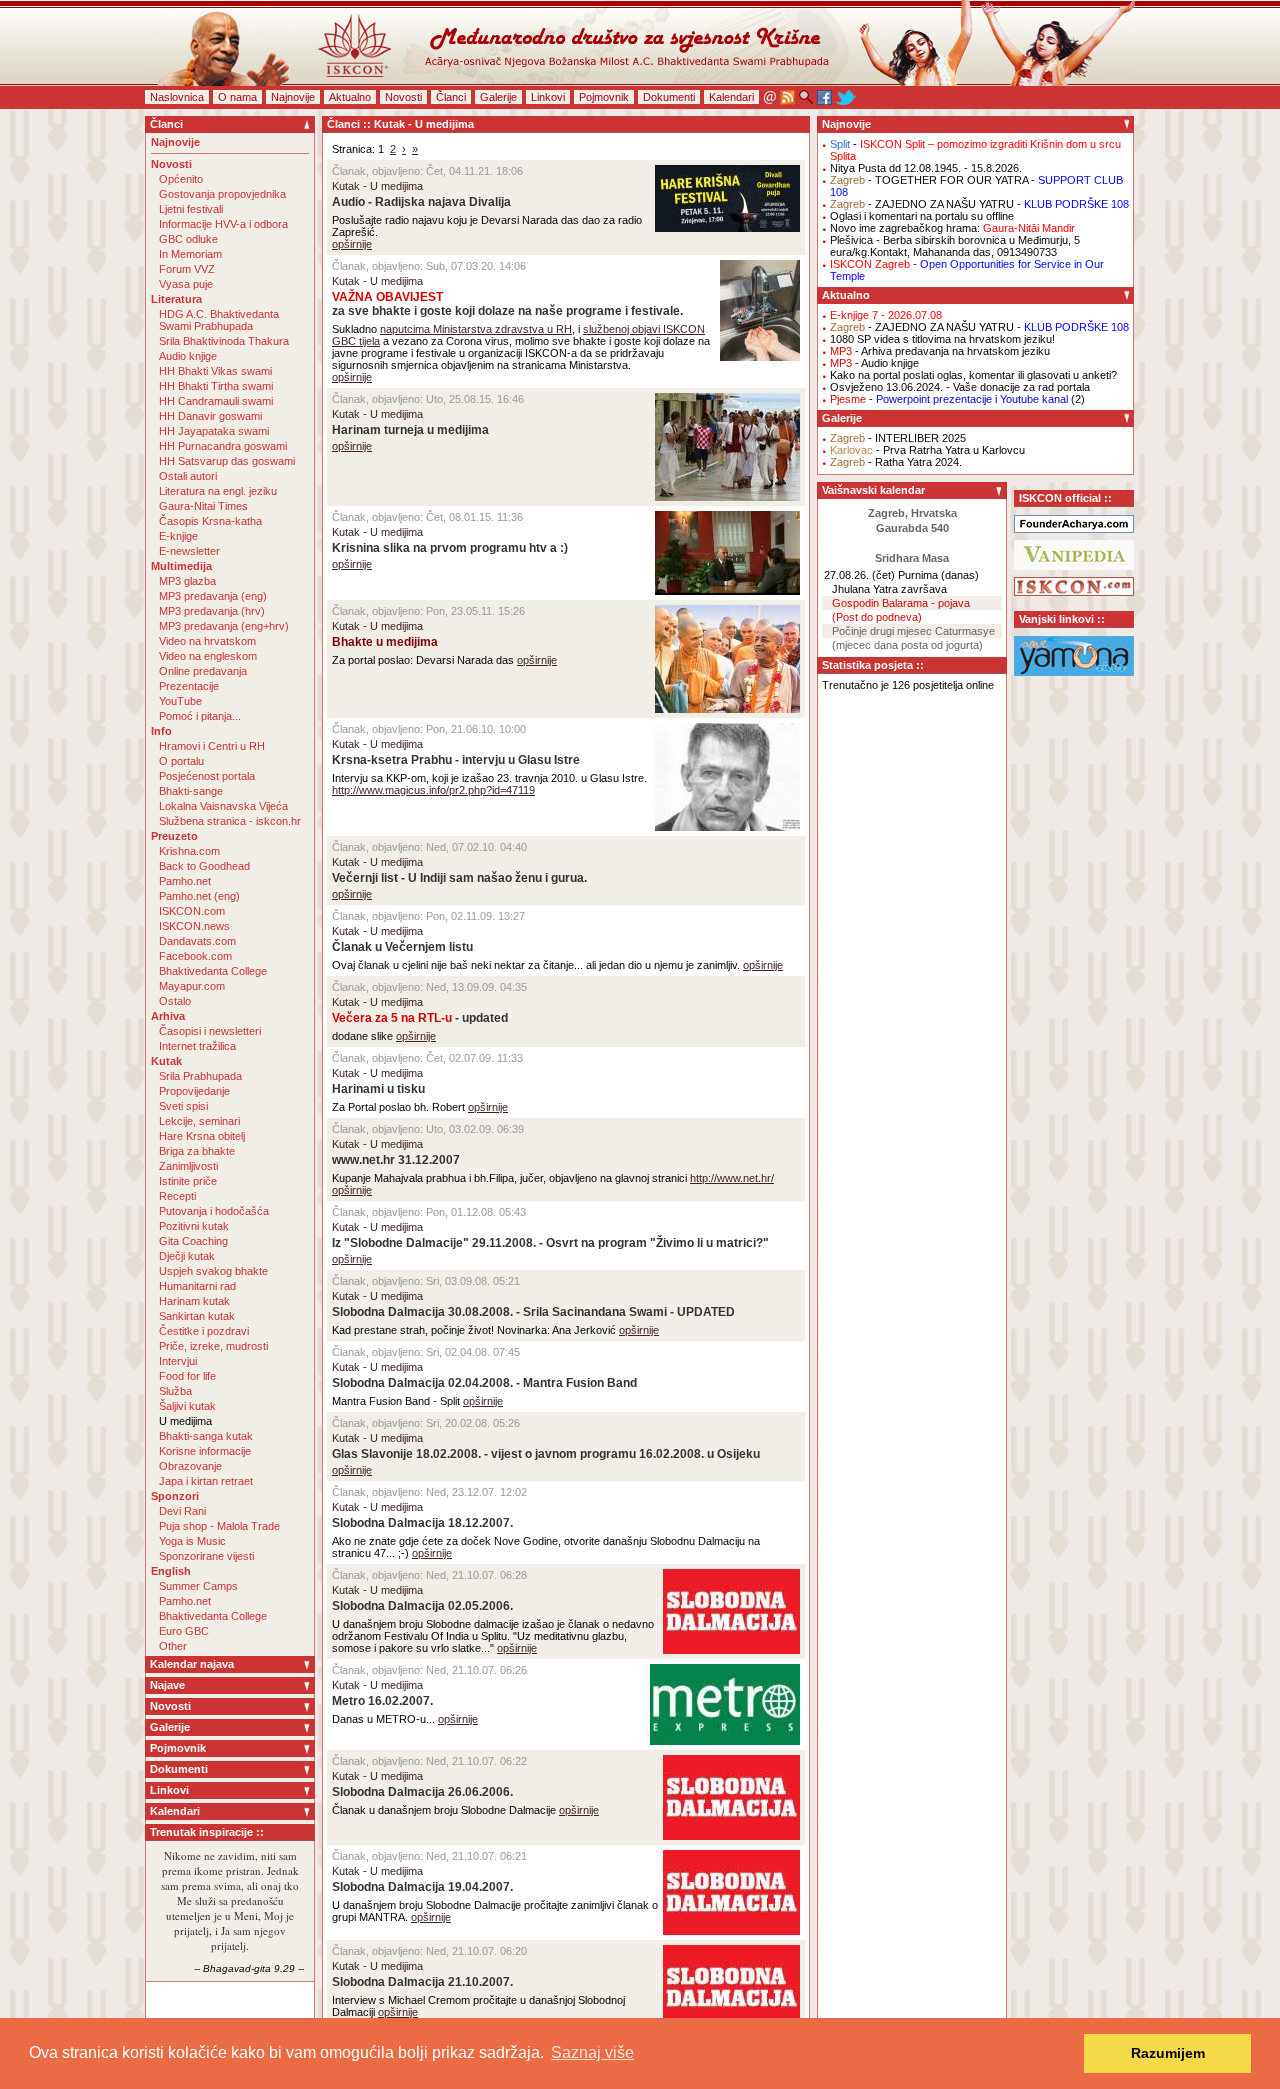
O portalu (181, 761)
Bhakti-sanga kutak (206, 1436)
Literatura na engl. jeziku (218, 491)
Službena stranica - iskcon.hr (230, 821)
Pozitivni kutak (194, 1226)
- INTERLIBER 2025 (898, 438)
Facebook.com (195, 956)
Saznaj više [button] (592, 2052)
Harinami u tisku (378, 1089)
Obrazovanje (190, 1466)
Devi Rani (182, 1511)
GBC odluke (188, 239)
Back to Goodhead (204, 866)
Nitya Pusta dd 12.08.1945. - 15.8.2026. (926, 168)
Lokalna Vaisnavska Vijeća (223, 806)
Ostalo (175, 1001)
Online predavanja (203, 671)
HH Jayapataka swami (214, 431)
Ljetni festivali (191, 209)
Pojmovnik (604, 97)
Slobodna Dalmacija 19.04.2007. (422, 1887)
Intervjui (178, 1361)
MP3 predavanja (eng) (213, 596)
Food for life (187, 1376)
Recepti (177, 1196)
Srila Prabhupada (200, 1076)
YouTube (180, 701)
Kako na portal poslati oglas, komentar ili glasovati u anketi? (973, 375)
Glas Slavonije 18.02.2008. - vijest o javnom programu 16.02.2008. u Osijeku (546, 1454)
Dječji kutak (187, 1256)
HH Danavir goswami (210, 416)
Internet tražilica (197, 1046)
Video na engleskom (208, 656)
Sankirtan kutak (197, 1316)
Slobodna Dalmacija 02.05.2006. (422, 1606)
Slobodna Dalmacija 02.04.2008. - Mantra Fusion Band (484, 1383)
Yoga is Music (192, 1541)
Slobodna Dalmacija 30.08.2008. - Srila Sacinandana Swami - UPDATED (533, 1312)
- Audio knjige (874, 363)
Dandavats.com (197, 941)
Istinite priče (188, 1181)
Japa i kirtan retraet (206, 1481)
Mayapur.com (192, 986)
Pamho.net (185, 881)
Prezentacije (189, 686)
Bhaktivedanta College (213, 971)
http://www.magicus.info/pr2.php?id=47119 (433, 790)
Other (173, 1646)
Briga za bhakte (197, 1151)
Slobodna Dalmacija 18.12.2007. (422, 1523)
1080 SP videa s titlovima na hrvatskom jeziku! (942, 339)
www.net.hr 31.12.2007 (396, 1160)
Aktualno (350, 97)
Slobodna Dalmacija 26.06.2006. (422, 1792)
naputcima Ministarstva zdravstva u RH (476, 329)
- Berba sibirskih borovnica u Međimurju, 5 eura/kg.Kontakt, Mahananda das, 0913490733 (955, 246)
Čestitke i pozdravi (204, 1331)
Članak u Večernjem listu (402, 947)
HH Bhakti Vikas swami (215, 371)
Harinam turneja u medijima (410, 430)
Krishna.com (189, 851)
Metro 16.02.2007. (382, 1701)
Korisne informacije (205, 1451)
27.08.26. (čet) (859, 575)
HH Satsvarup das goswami (227, 461)
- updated (420, 1018)
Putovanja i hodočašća (214, 1211)
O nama (237, 97)
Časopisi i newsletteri (210, 1031)
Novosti (403, 97)
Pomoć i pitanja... (200, 716)
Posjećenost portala (207, 776)
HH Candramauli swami (216, 401)
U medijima (185, 1421)
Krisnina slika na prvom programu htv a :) (450, 548)
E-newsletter (189, 551)
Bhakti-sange (191, 791)
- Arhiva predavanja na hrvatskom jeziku (940, 351)
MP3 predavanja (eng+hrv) (224, 626)
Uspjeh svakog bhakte (213, 1271)
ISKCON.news (194, 926)
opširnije (352, 244)
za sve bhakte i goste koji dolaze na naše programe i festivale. (507, 304)
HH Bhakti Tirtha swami (216, 386)
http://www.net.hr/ (732, 1178)
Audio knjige (188, 356)
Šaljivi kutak (187, 1406)
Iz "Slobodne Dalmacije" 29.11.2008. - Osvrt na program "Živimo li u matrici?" (550, 1243)
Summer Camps (198, 1586)
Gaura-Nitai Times (203, 506)
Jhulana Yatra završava (889, 589)
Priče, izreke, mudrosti (213, 1346)
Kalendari (731, 97)
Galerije (498, 97)
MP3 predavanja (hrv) (212, 611)
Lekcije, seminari (199, 1121)
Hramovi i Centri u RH (212, 746)
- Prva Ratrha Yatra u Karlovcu (927, 450)
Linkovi (548, 97)
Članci (451, 97)
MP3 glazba (187, 581)
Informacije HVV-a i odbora (223, 224)
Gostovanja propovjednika (222, 194)
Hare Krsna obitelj (202, 1136)
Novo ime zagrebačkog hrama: (952, 228)
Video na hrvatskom (207, 641)
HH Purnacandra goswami (223, 446)
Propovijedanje (194, 1091)
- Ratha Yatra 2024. (896, 462)
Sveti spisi (183, 1106)
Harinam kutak (194, 1301)
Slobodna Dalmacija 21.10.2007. (422, 1982)
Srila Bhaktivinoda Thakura (224, 341)
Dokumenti (669, 97)
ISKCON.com (192, 911)
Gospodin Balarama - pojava (901, 603)
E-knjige (178, 536)
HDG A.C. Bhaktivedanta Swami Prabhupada (219, 320)
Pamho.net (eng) (199, 896)
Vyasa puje (186, 284)
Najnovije (293, 97)
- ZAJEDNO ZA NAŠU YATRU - (979, 204)
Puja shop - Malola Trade (219, 1526)
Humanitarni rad (197, 1286)
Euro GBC (184, 1631)
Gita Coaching (193, 1241)
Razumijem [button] (1168, 2053)
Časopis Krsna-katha (210, 521)
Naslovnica (177, 97)
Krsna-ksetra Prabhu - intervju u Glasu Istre (456, 760)
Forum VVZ (187, 269)
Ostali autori (188, 476)
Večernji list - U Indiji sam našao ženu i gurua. (459, 878)
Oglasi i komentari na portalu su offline (922, 216)
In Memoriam (190, 254)
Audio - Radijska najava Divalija (421, 202)
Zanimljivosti (188, 1166)
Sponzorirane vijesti (206, 1556)
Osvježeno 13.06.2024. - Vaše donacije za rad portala (960, 387)
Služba (175, 1391)
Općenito (181, 179)
